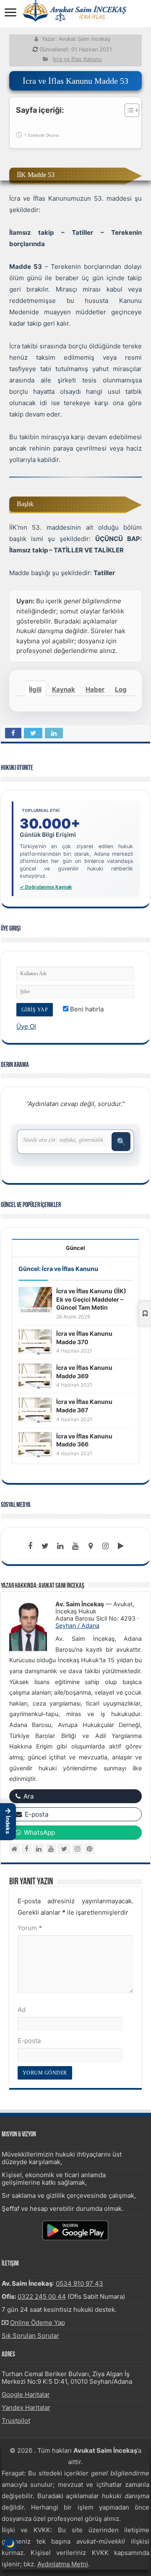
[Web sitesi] (14, 1849)
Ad (22, 2010)
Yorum (30, 1928)
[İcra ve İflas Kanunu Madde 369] (35, 1376)
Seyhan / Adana (77, 1625)
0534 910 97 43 (79, 2283)
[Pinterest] (90, 1849)
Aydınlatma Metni (63, 2564)
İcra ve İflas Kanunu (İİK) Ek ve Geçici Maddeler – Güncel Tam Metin (91, 1299)
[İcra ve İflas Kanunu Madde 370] (35, 1341)
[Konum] (91, 1546)
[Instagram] (77, 1849)
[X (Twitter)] (64, 1849)
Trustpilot (16, 2421)
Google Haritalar (26, 2394)
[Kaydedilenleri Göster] (145, 1313)
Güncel (75, 1248)
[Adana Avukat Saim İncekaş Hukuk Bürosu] (75, 11)
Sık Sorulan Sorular (30, 2336)
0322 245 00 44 (42, 2296)
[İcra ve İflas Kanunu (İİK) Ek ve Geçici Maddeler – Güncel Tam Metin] (35, 1299)
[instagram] (106, 1546)
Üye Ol (26, 1026)
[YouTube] (51, 1849)
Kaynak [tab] (64, 689)
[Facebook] (30, 1546)
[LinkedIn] (60, 1546)
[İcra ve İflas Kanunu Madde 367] (35, 1410)
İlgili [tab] (35, 689)
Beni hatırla (86, 1009)
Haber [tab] (95, 689)
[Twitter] (45, 1546)
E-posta (29, 2041)
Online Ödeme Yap (38, 2323)
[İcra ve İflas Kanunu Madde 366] (35, 1444)
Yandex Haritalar (26, 2408)
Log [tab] (121, 689)
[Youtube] (75, 1546)
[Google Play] (121, 1546)
